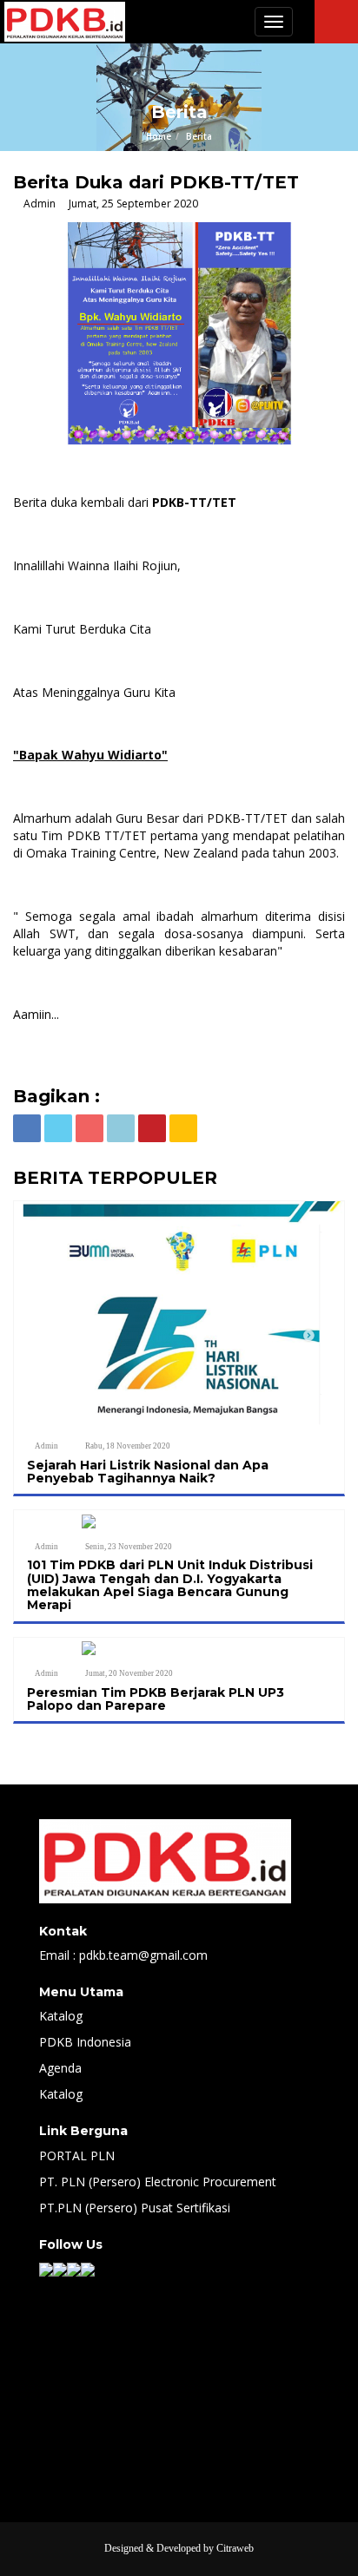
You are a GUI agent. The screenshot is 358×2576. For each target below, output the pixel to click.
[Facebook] (46, 2268)
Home (159, 136)
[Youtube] (88, 2268)
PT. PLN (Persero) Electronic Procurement (158, 2182)
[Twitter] (60, 2268)
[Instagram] (74, 2268)
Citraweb (235, 2548)
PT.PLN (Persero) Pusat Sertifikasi (135, 2208)
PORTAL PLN (77, 2155)
